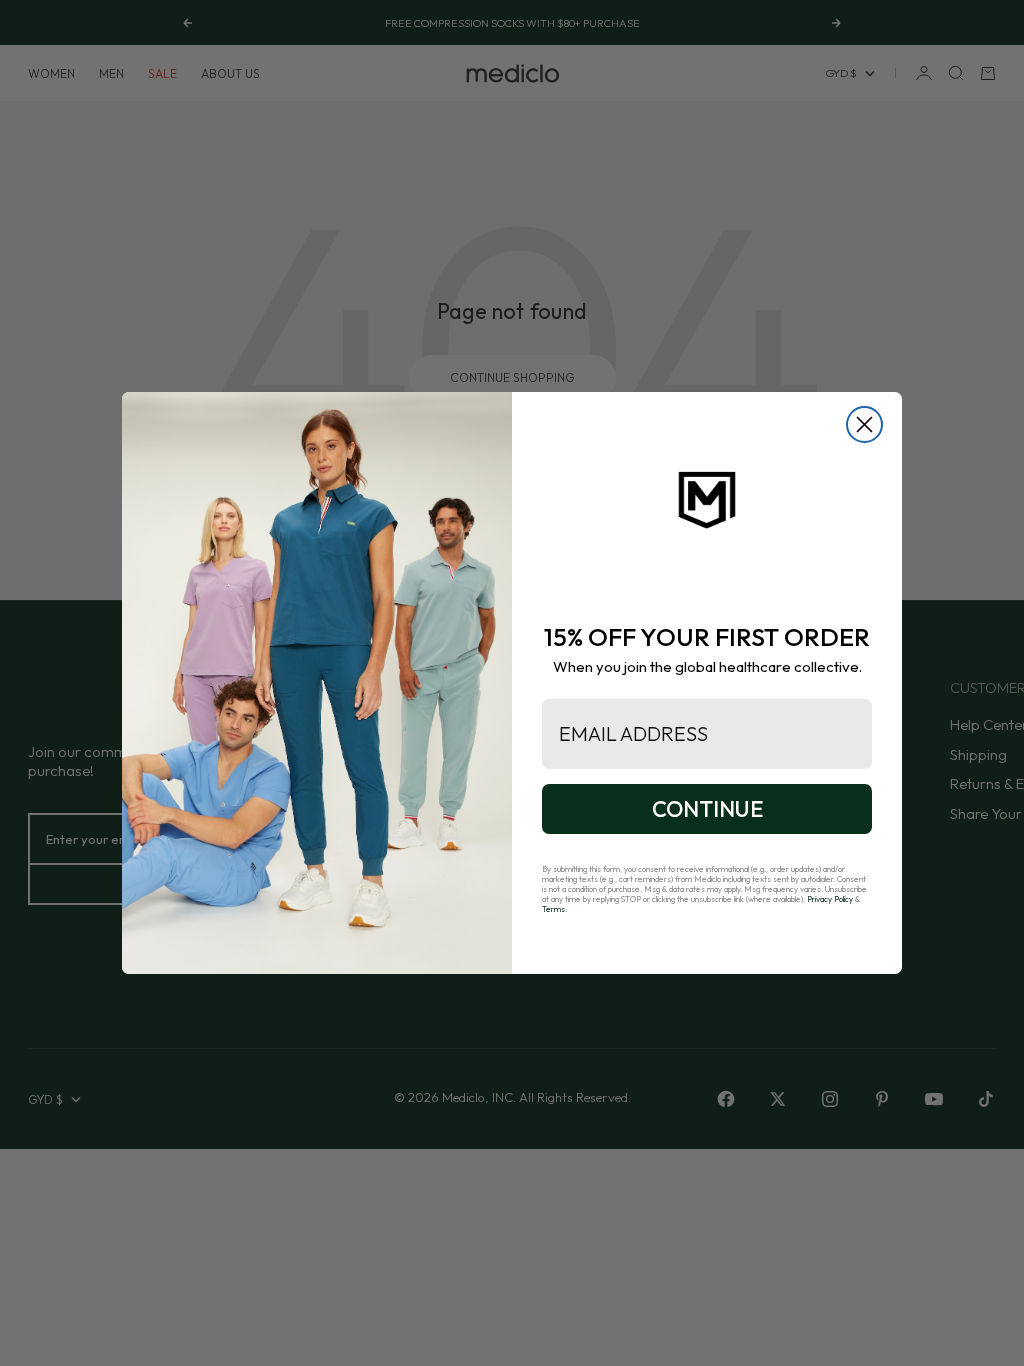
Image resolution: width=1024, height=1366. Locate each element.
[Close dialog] (864, 424)
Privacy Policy (830, 899)
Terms (553, 909)
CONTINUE (707, 809)
